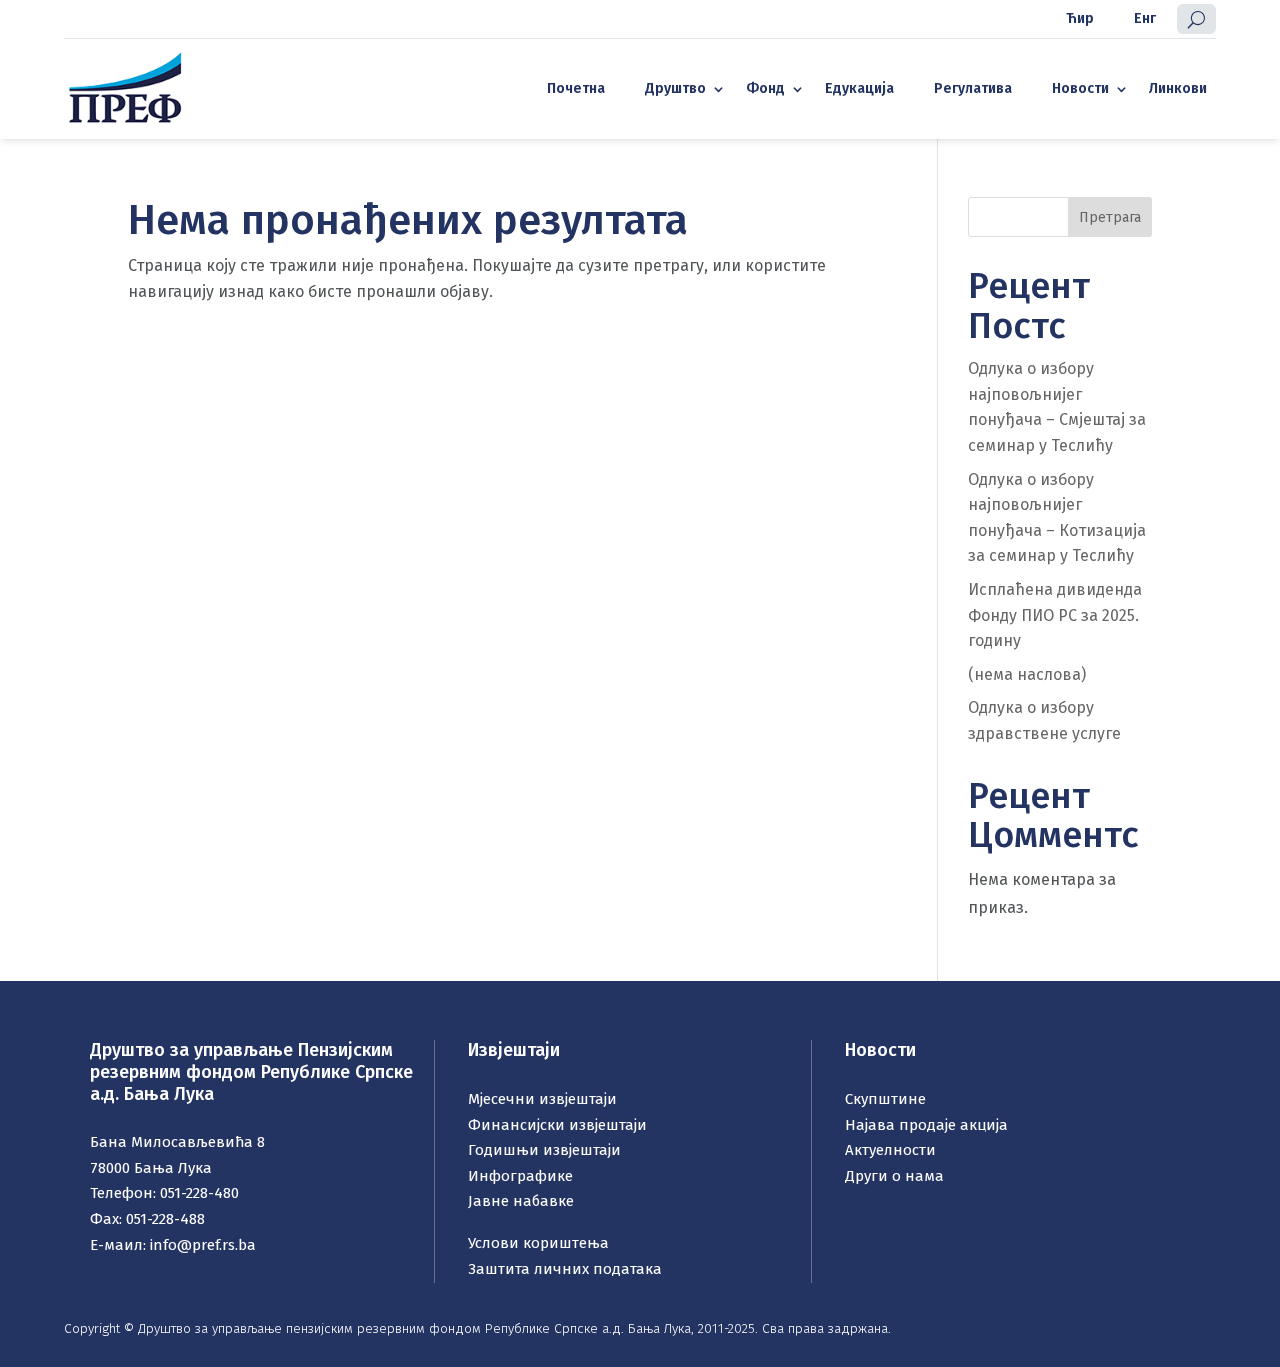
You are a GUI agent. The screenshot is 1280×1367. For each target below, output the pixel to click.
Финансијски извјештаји (557, 1125)
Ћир (1080, 18)
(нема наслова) (1027, 674)
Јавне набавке (521, 1201)
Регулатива (973, 88)
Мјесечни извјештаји (542, 1099)
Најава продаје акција (926, 1125)
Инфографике (520, 1176)
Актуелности (890, 1150)
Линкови (1178, 88)
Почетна (576, 88)
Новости (1080, 88)
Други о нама (894, 1176)
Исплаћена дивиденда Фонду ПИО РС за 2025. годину (1055, 615)
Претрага (1110, 217)
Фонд (765, 88)
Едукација (859, 88)
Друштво (675, 88)
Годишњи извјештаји (544, 1150)
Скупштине (885, 1099)
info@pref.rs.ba (203, 1245)
